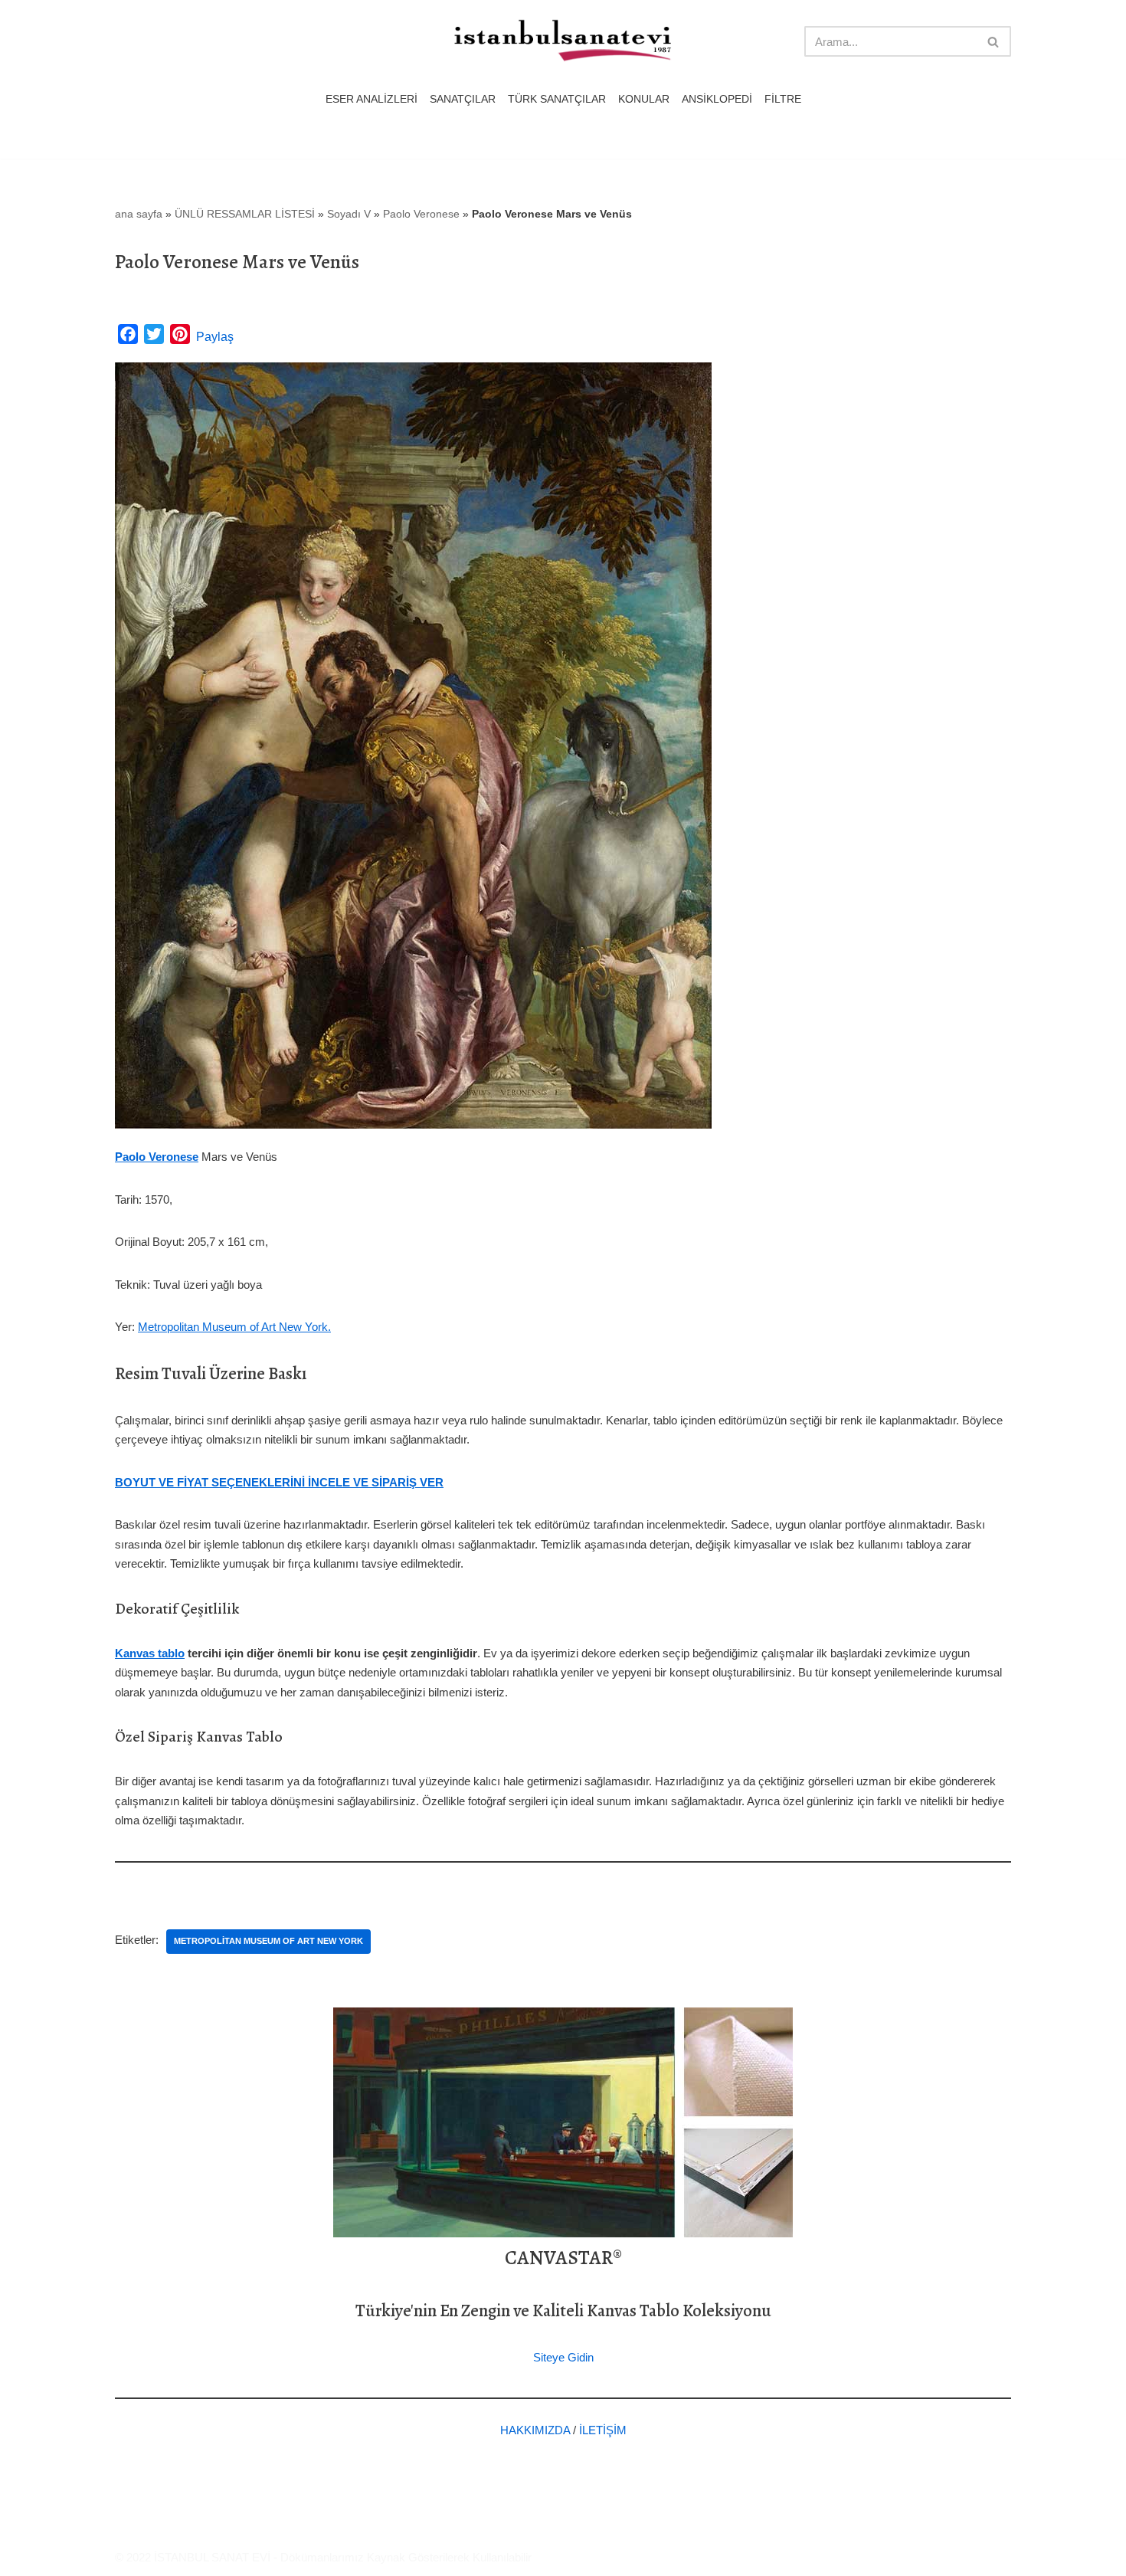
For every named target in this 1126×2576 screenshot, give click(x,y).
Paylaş (215, 337)
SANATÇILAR (463, 99)
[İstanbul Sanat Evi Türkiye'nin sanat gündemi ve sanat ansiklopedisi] (563, 42)
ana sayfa (139, 214)
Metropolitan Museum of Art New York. (234, 1327)
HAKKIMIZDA (535, 2430)
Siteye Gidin (563, 2357)
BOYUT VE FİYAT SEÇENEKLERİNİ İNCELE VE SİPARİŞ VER (279, 1482)
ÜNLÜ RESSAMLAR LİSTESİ (245, 214)
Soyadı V (349, 214)
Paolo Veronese (421, 214)
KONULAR (644, 99)
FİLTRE (783, 99)
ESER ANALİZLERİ (372, 99)
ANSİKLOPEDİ (717, 99)
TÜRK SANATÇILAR (557, 99)
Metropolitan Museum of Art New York (268, 1941)
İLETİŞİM (603, 2430)
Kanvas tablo (150, 1653)
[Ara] (994, 41)
